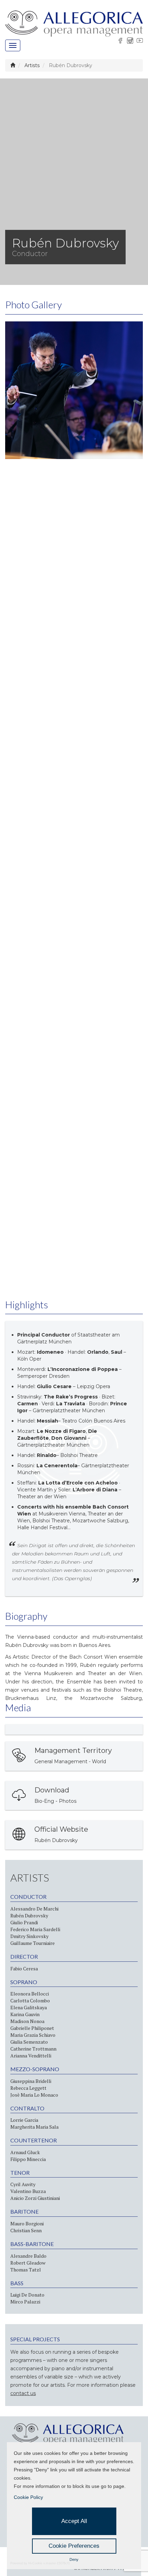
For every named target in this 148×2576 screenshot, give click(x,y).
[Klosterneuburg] (74, 803)
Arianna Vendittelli (31, 2056)
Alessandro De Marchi (34, 1909)
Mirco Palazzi (25, 2302)
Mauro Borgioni (27, 2223)
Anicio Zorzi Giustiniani (35, 2198)
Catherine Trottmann (33, 2049)
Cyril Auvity (23, 2184)
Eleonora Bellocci (30, 1994)
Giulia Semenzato (29, 2042)
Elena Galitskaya (29, 2007)
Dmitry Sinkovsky (29, 1936)
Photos (68, 1801)
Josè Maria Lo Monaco (34, 2095)
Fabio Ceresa (24, 1968)
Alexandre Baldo (28, 2256)
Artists (32, 65)
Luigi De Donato (27, 2295)
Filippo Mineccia (28, 2159)
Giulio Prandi (24, 1922)
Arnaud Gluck (25, 2152)
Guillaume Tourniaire (33, 1943)
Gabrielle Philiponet (32, 2028)
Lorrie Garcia (24, 2120)
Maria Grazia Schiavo (33, 2035)
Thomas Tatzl (26, 2270)
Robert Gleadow (28, 2263)
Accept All (74, 2521)
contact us (23, 2393)
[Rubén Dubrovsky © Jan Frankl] (74, 666)
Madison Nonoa (27, 2021)
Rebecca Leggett (28, 2088)
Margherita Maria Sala (34, 2127)
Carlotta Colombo (30, 2000)
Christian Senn (26, 2230)
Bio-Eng (44, 1801)
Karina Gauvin (25, 2014)
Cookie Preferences (74, 2546)
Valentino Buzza (28, 2191)
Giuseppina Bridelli (31, 2081)
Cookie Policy (28, 2497)
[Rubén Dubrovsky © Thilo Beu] (74, 528)
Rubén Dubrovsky (56, 1840)
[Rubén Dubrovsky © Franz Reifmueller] (74, 390)
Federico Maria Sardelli (35, 1929)
